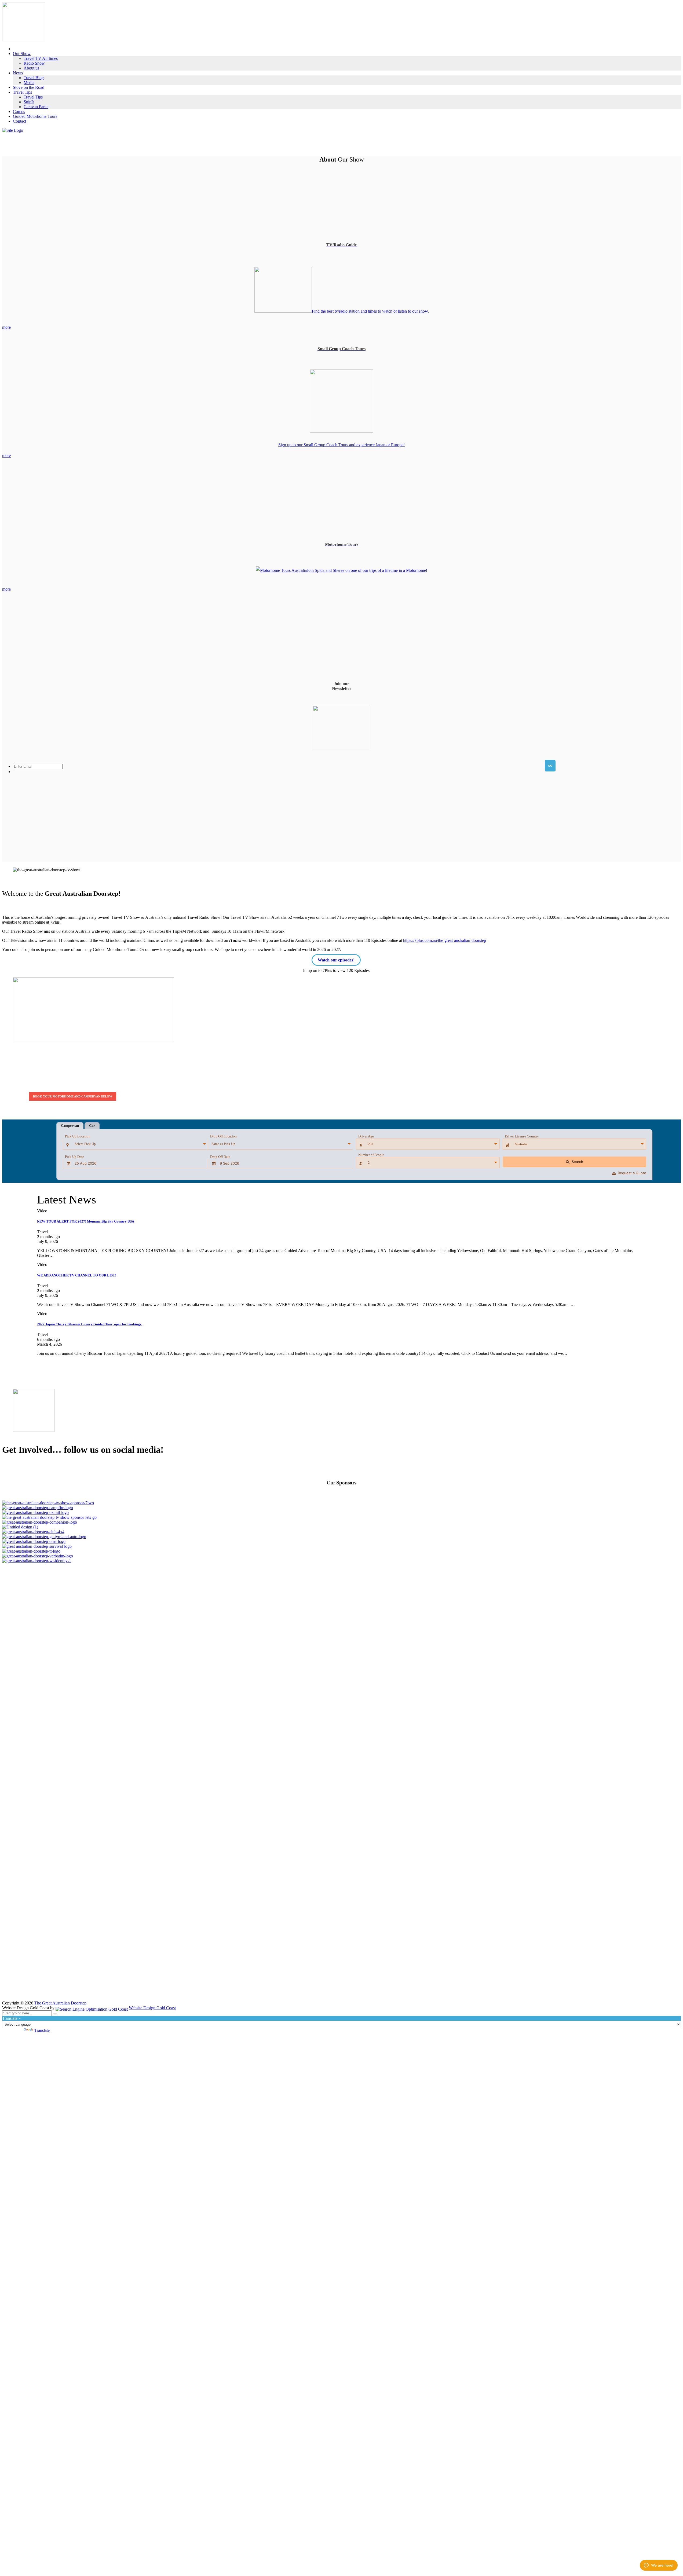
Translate (42, 2030)
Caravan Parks (36, 107)
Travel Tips (22, 92)
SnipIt (29, 102)
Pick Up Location (78, 1136)
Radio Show (34, 63)
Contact (19, 121)
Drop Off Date (220, 1157)
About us (31, 68)
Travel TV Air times (41, 58)
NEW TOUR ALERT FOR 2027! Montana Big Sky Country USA (86, 1221)
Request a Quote (629, 1173)
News (18, 73)
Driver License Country (522, 1136)
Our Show (22, 54)
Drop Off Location (223, 1136)
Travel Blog (34, 78)
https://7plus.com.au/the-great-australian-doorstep (445, 940)
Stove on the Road (29, 87)
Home (18, 49)
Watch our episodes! (336, 960)
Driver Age (366, 1136)
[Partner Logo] (341, 1503)
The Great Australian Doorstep (60, 2003)
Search (575, 1162)
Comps (19, 111)
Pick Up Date (74, 1157)
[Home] (13, 130)
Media (29, 83)
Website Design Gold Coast (152, 2008)
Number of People (371, 1155)
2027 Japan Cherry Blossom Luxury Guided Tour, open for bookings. (90, 1324)
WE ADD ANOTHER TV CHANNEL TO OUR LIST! (77, 1275)
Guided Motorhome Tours (35, 116)
